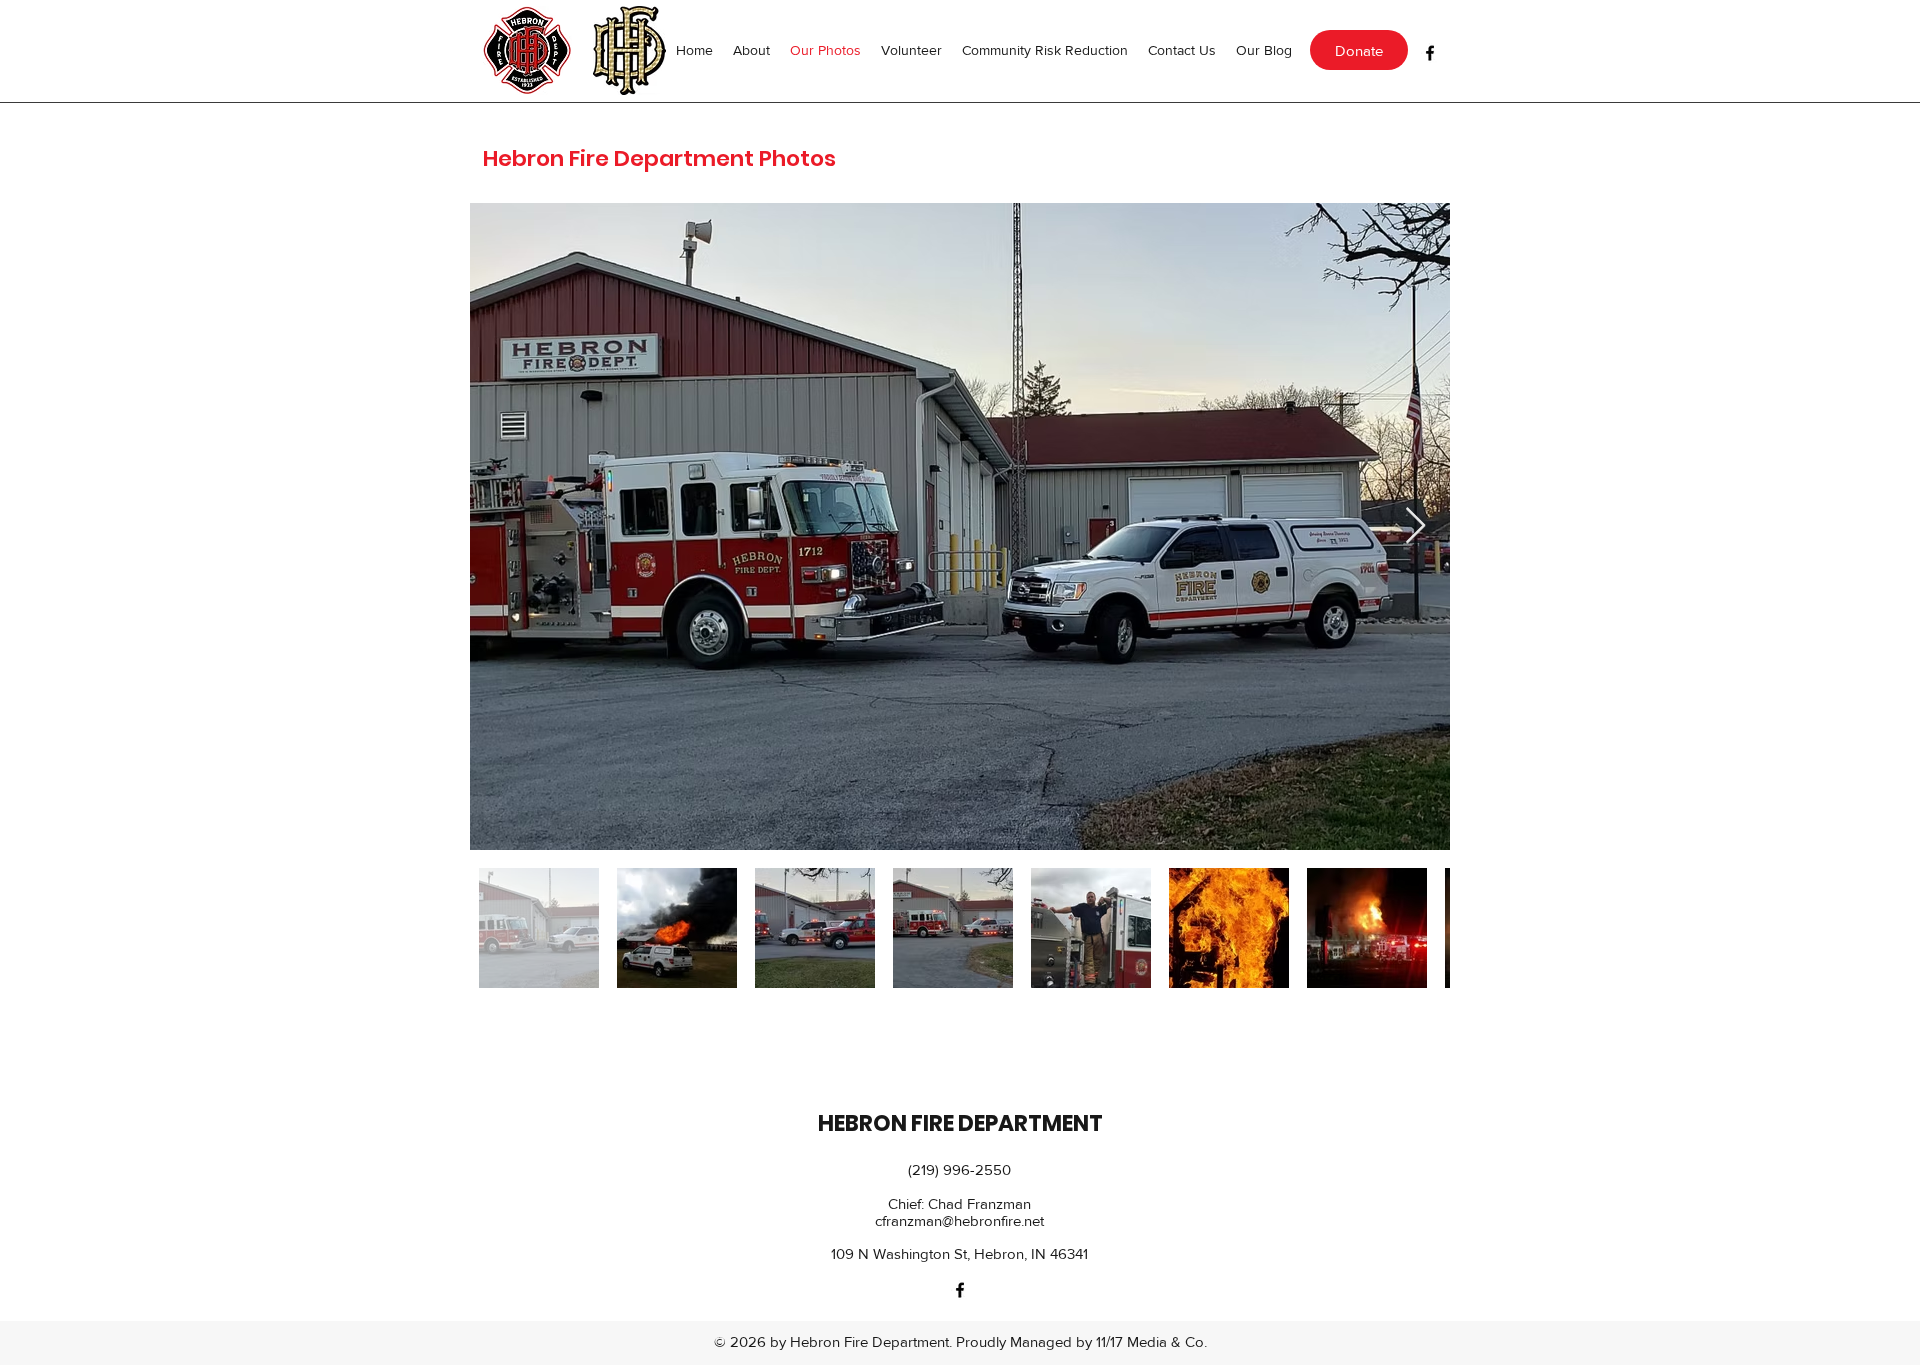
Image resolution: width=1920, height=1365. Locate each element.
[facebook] (1430, 53)
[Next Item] (1415, 526)
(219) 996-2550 (959, 1169)
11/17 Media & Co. (1151, 1341)
